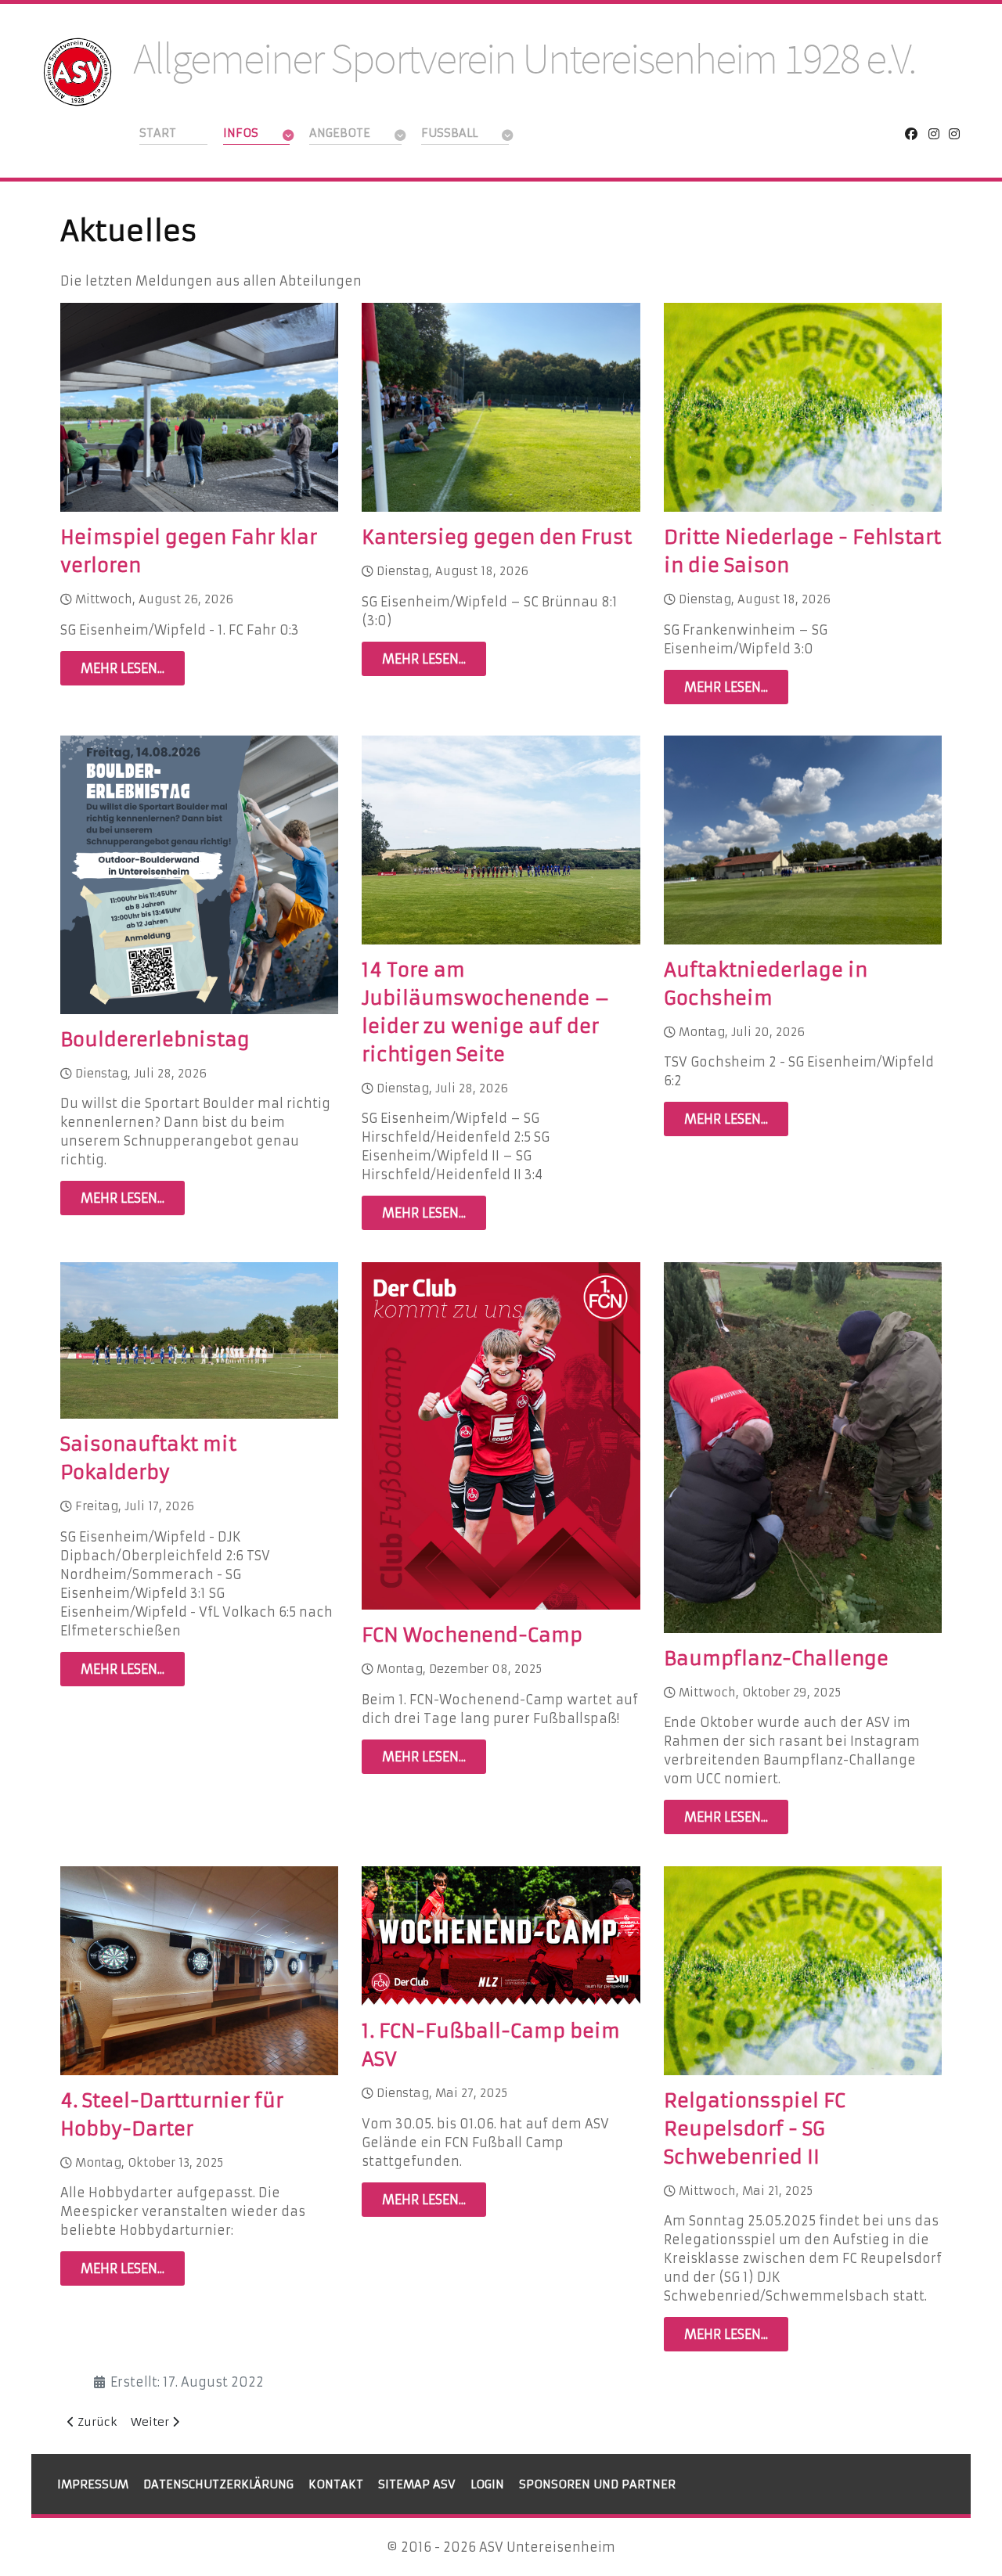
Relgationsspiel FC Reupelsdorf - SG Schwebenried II (755, 2129)
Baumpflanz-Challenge (776, 1659)
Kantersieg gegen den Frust (497, 538)
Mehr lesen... (123, 668)
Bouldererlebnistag (155, 1040)
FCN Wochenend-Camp (472, 1635)
